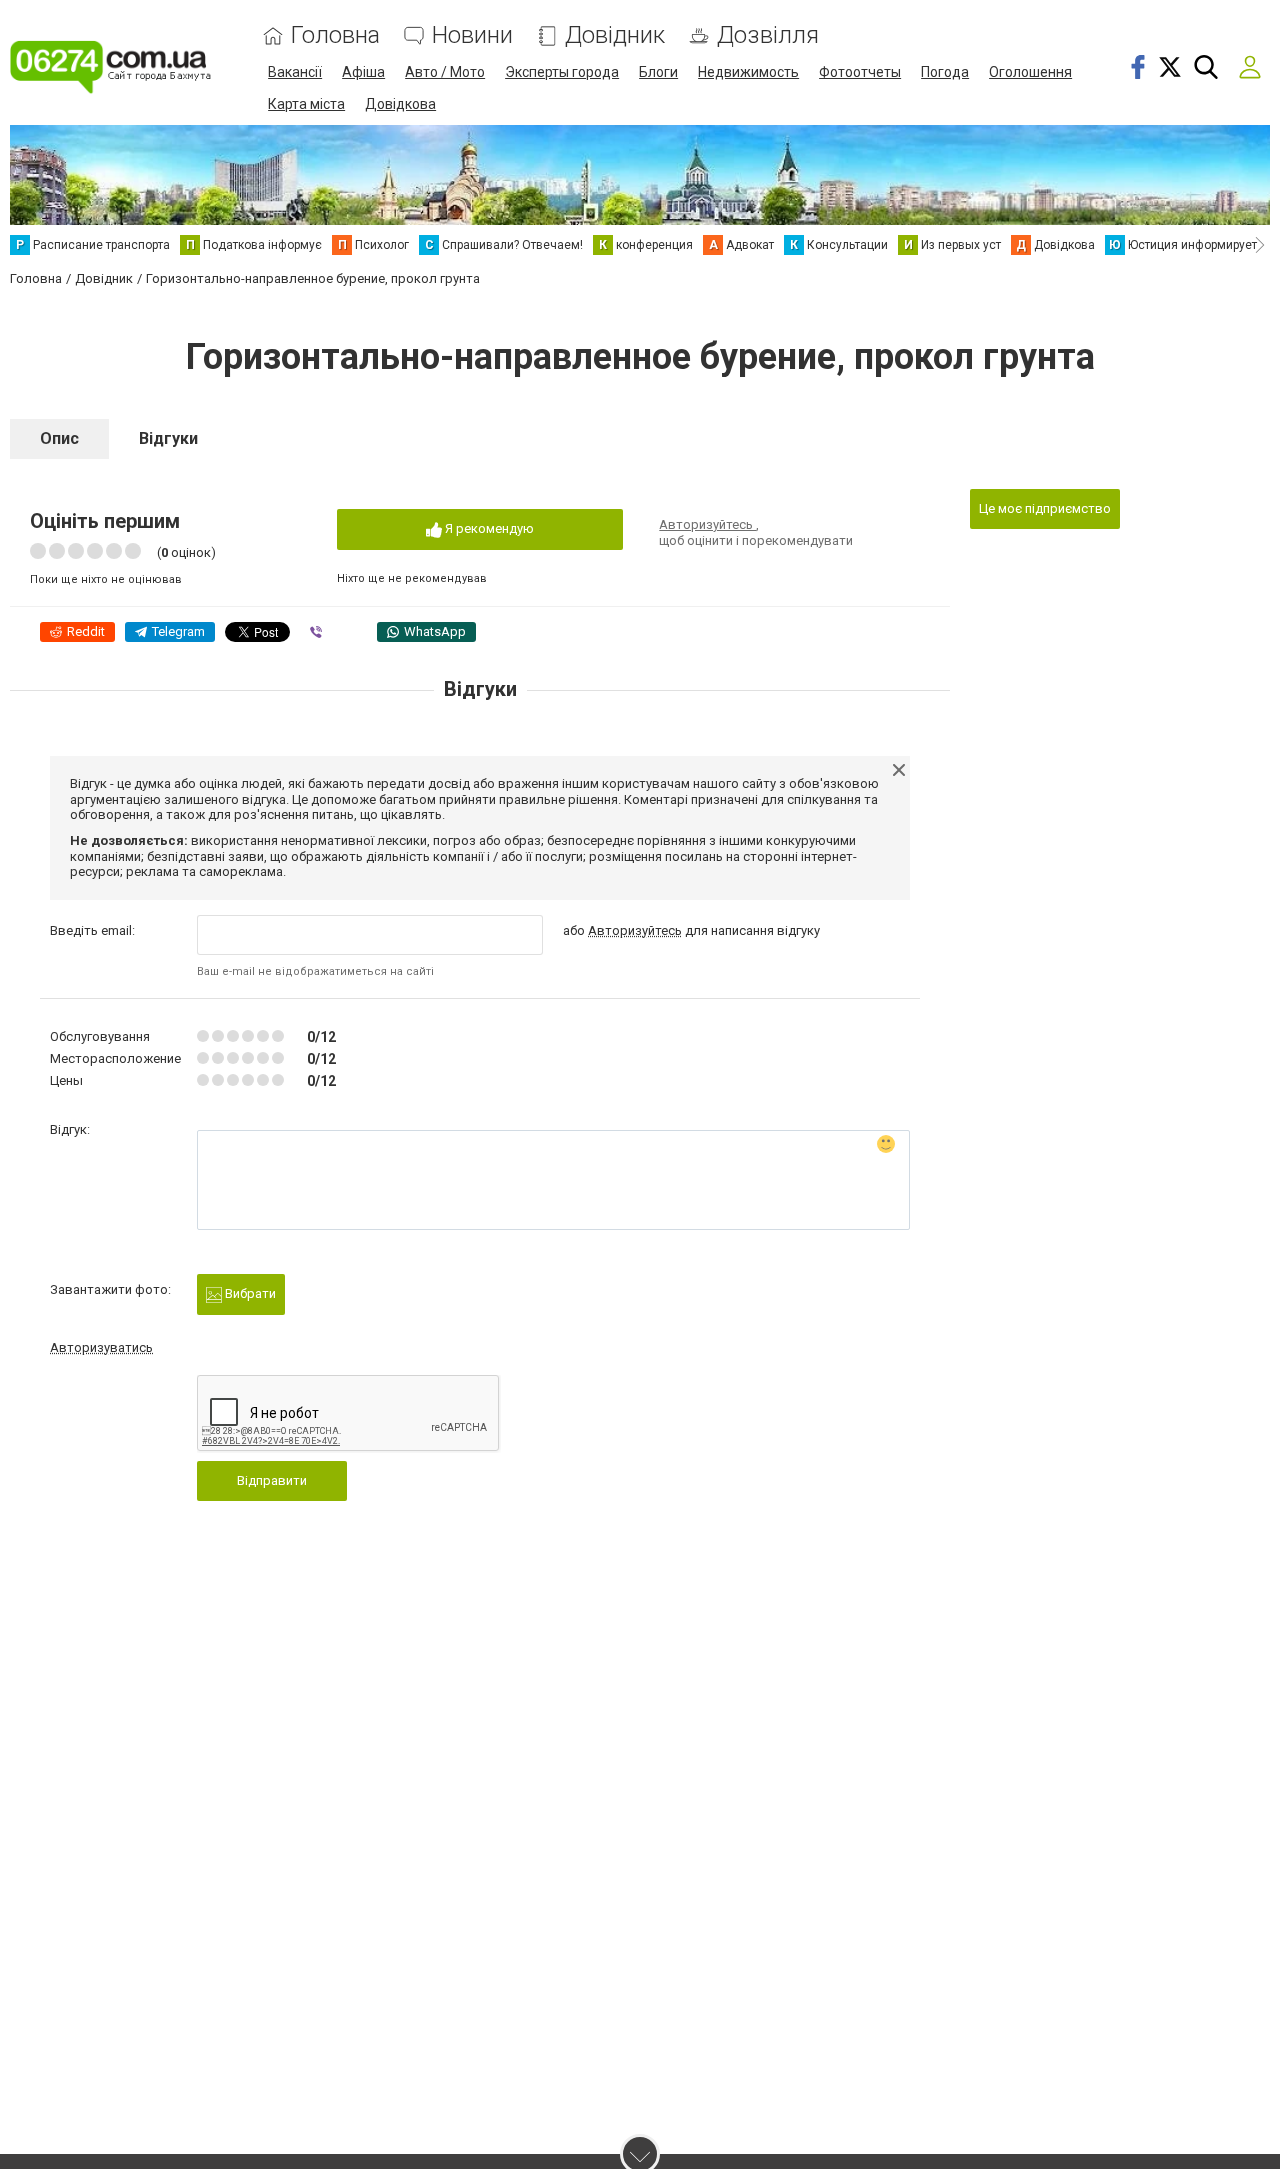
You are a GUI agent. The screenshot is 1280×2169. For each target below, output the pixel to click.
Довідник (615, 35)
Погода (945, 72)
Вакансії (295, 72)
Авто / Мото (445, 72)
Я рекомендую (488, 528)
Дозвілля (768, 35)
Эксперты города (562, 72)
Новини (472, 35)
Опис (59, 438)
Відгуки (168, 438)
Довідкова (400, 104)
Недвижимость (748, 72)
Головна (335, 35)
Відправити (272, 1480)
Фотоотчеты (860, 72)
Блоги (658, 72)
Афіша (363, 72)
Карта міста (306, 104)
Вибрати (249, 1293)
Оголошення (1030, 72)
